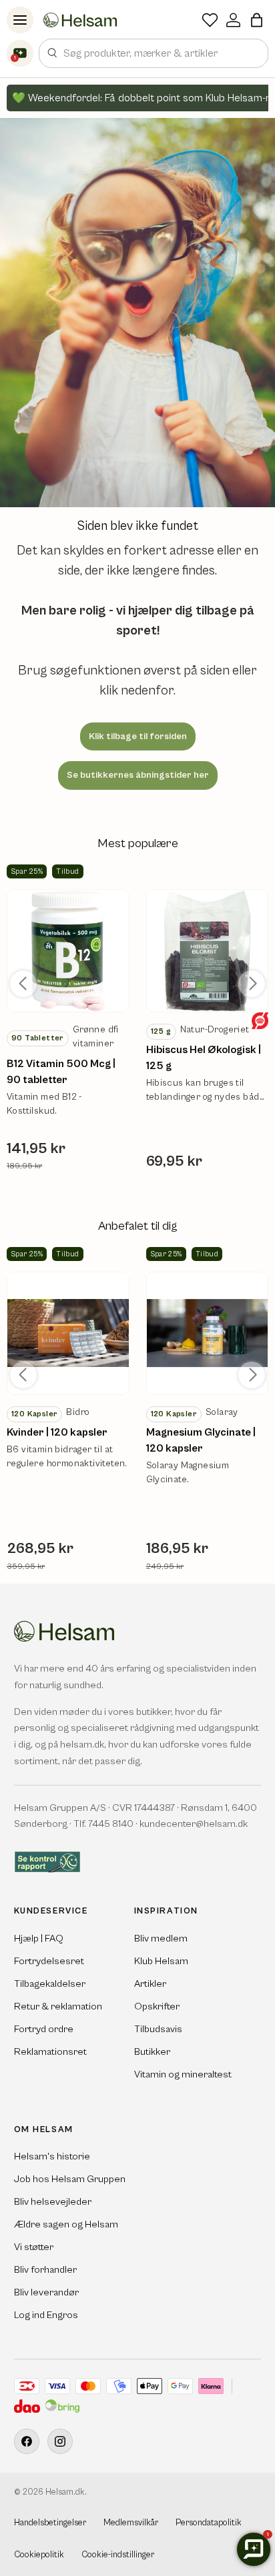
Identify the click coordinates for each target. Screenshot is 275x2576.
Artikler (150, 1984)
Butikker (152, 2052)
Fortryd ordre (44, 2029)
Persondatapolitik (209, 2523)
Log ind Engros (46, 2315)
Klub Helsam (161, 1961)
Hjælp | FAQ (39, 1938)
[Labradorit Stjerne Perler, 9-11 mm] (68, 951)
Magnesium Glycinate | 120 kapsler (201, 1440)
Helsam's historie (52, 2156)
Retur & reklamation (58, 2006)
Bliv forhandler (45, 2270)
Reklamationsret (50, 2052)
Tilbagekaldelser (50, 1984)
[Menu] (20, 20)
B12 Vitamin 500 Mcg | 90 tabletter (61, 1072)
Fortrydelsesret (49, 1961)
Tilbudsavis (158, 2029)
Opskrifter (157, 2006)
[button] (257, 20)
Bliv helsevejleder (53, 2202)
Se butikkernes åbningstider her (138, 775)
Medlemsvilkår (131, 2523)
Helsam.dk (65, 2492)
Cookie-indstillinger (118, 2555)
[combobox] (154, 53)
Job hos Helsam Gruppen (70, 2179)
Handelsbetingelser (50, 2523)
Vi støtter (34, 2247)
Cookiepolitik (39, 2555)
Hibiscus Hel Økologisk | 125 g (204, 1058)
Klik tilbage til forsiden (138, 736)
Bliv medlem (161, 1938)
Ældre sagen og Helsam (66, 2224)
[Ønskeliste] (210, 20)
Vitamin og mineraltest (183, 2074)
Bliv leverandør (46, 2292)
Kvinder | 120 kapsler (57, 1432)
